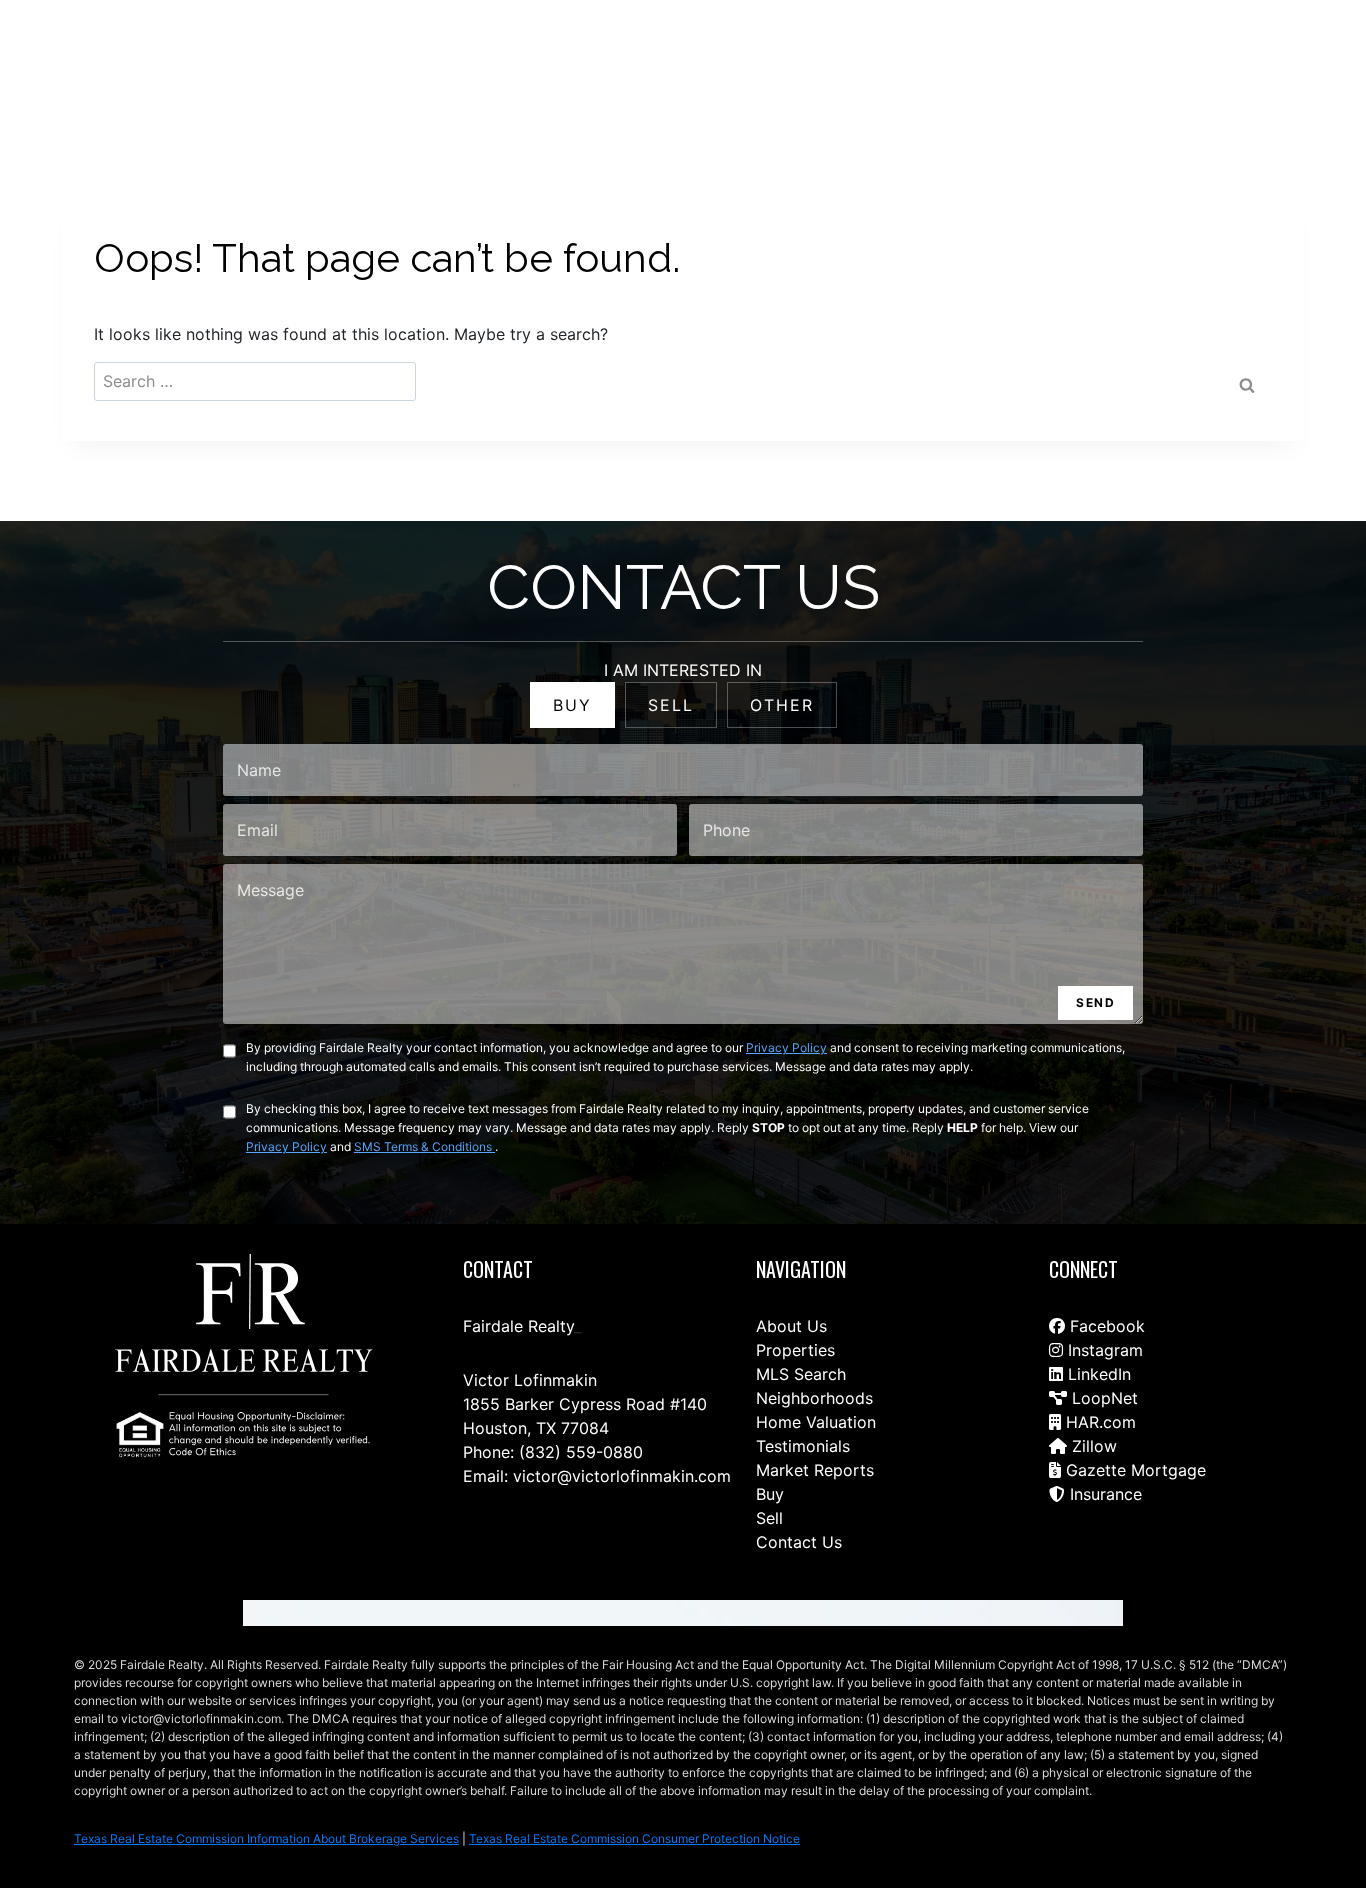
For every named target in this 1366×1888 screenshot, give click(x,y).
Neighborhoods (814, 1398)
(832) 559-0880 (581, 1452)
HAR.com (1098, 1422)
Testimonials (803, 1446)
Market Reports (815, 1470)
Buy (770, 1494)
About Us (791, 1326)
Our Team (826, 61)
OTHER (782, 705)
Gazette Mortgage (1133, 1470)
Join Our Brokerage (1078, 61)
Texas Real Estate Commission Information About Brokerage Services (266, 1838)
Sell (769, 1518)
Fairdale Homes (936, 61)
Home (569, 61)
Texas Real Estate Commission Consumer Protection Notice (634, 1838)
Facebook (1105, 1326)
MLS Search (801, 1374)
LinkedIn (1097, 1374)
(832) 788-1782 (1254, 61)
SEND (1095, 1002)
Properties (795, 1350)
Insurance (1103, 1494)
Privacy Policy (786, 1047)
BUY (572, 705)
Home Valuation (816, 1422)
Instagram (1103, 1350)
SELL (671, 705)
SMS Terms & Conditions (424, 1146)
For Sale (642, 61)
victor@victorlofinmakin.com (622, 1476)
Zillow (1092, 1446)
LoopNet (1102, 1398)
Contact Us (485, 61)
